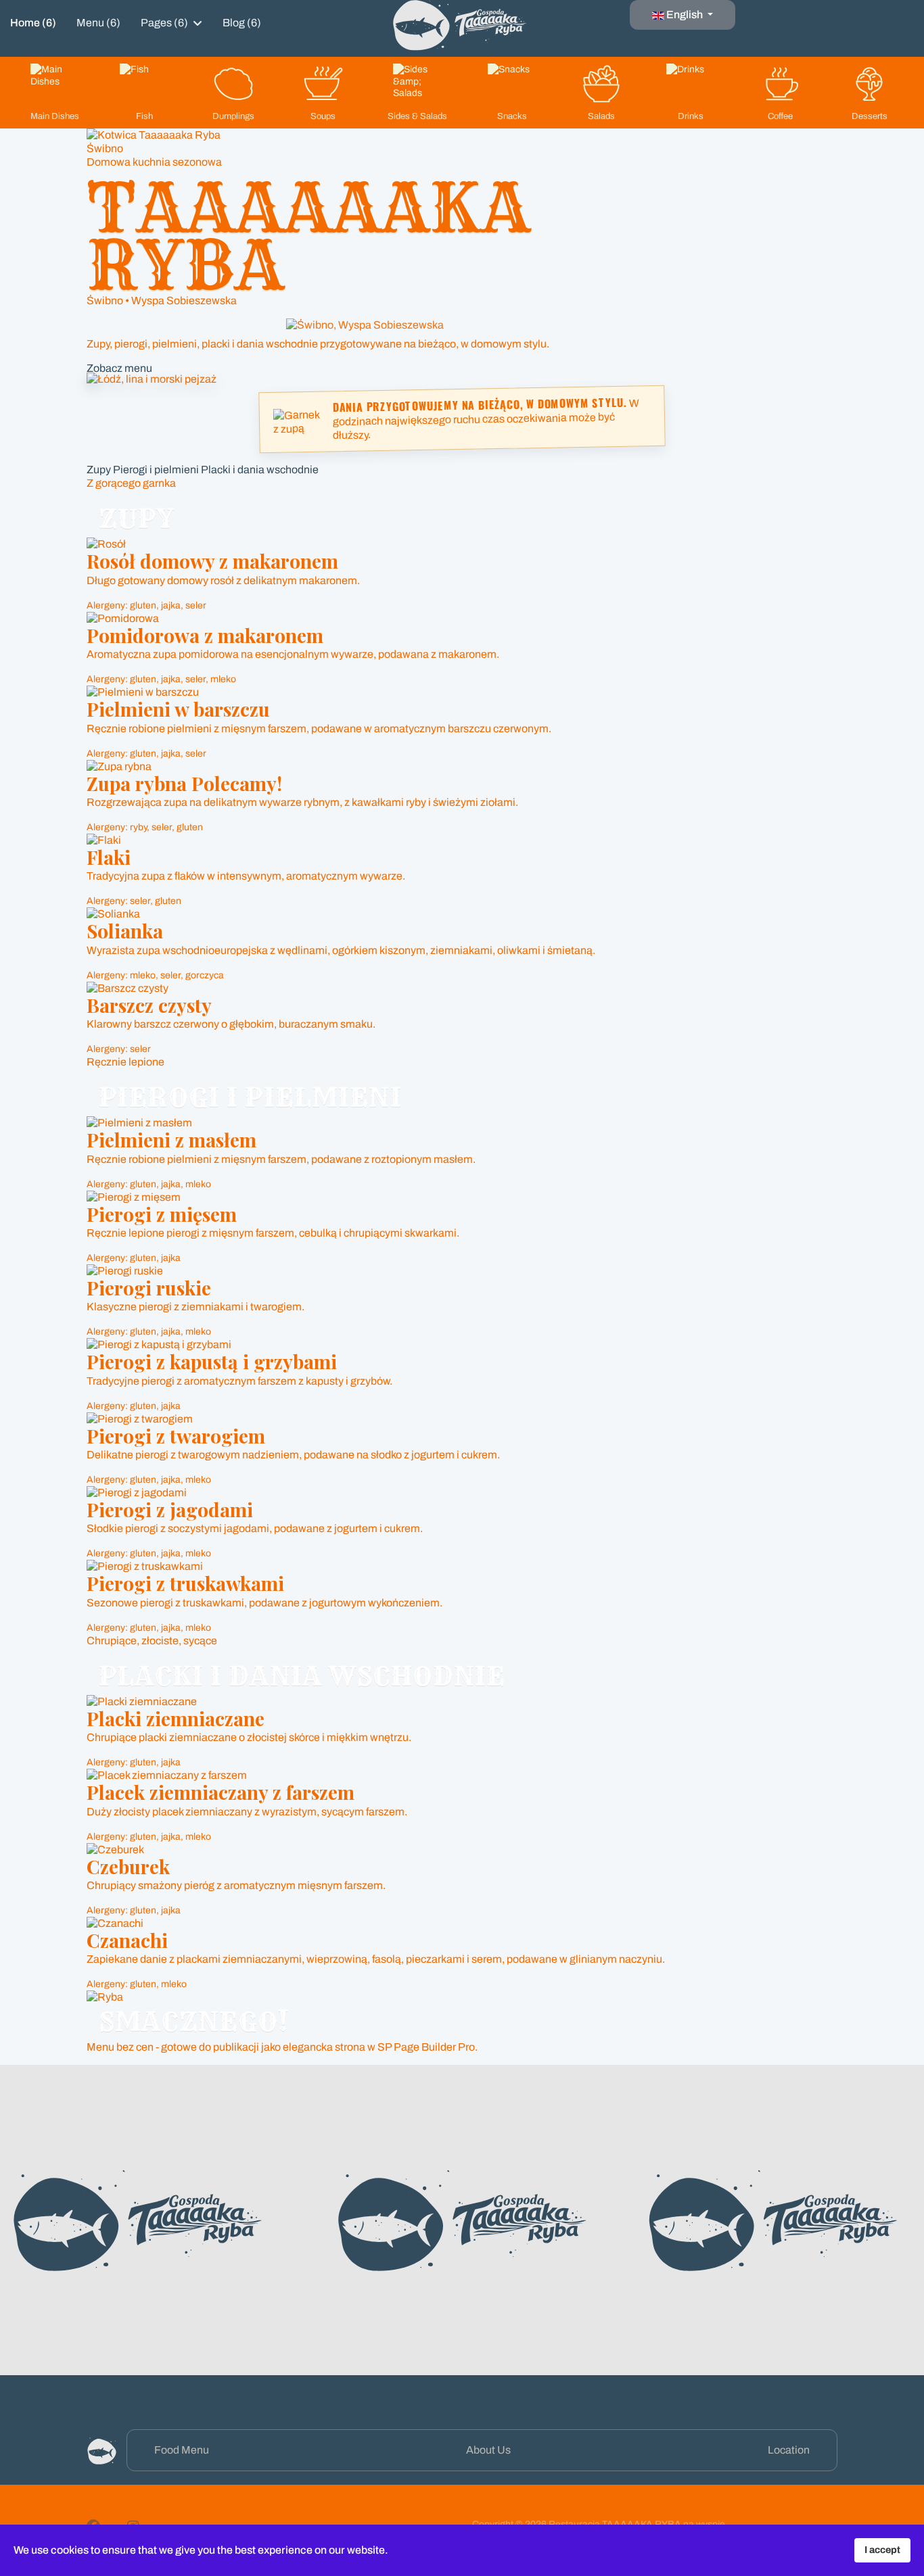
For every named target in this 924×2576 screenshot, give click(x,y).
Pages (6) (164, 23)
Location (789, 2450)
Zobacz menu (119, 368)
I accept (882, 2550)
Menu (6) (98, 23)
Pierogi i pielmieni (156, 470)
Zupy (99, 470)
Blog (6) (242, 23)
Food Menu (182, 2450)
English (685, 15)
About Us (488, 2450)
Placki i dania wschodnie (260, 470)
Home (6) (33, 23)
